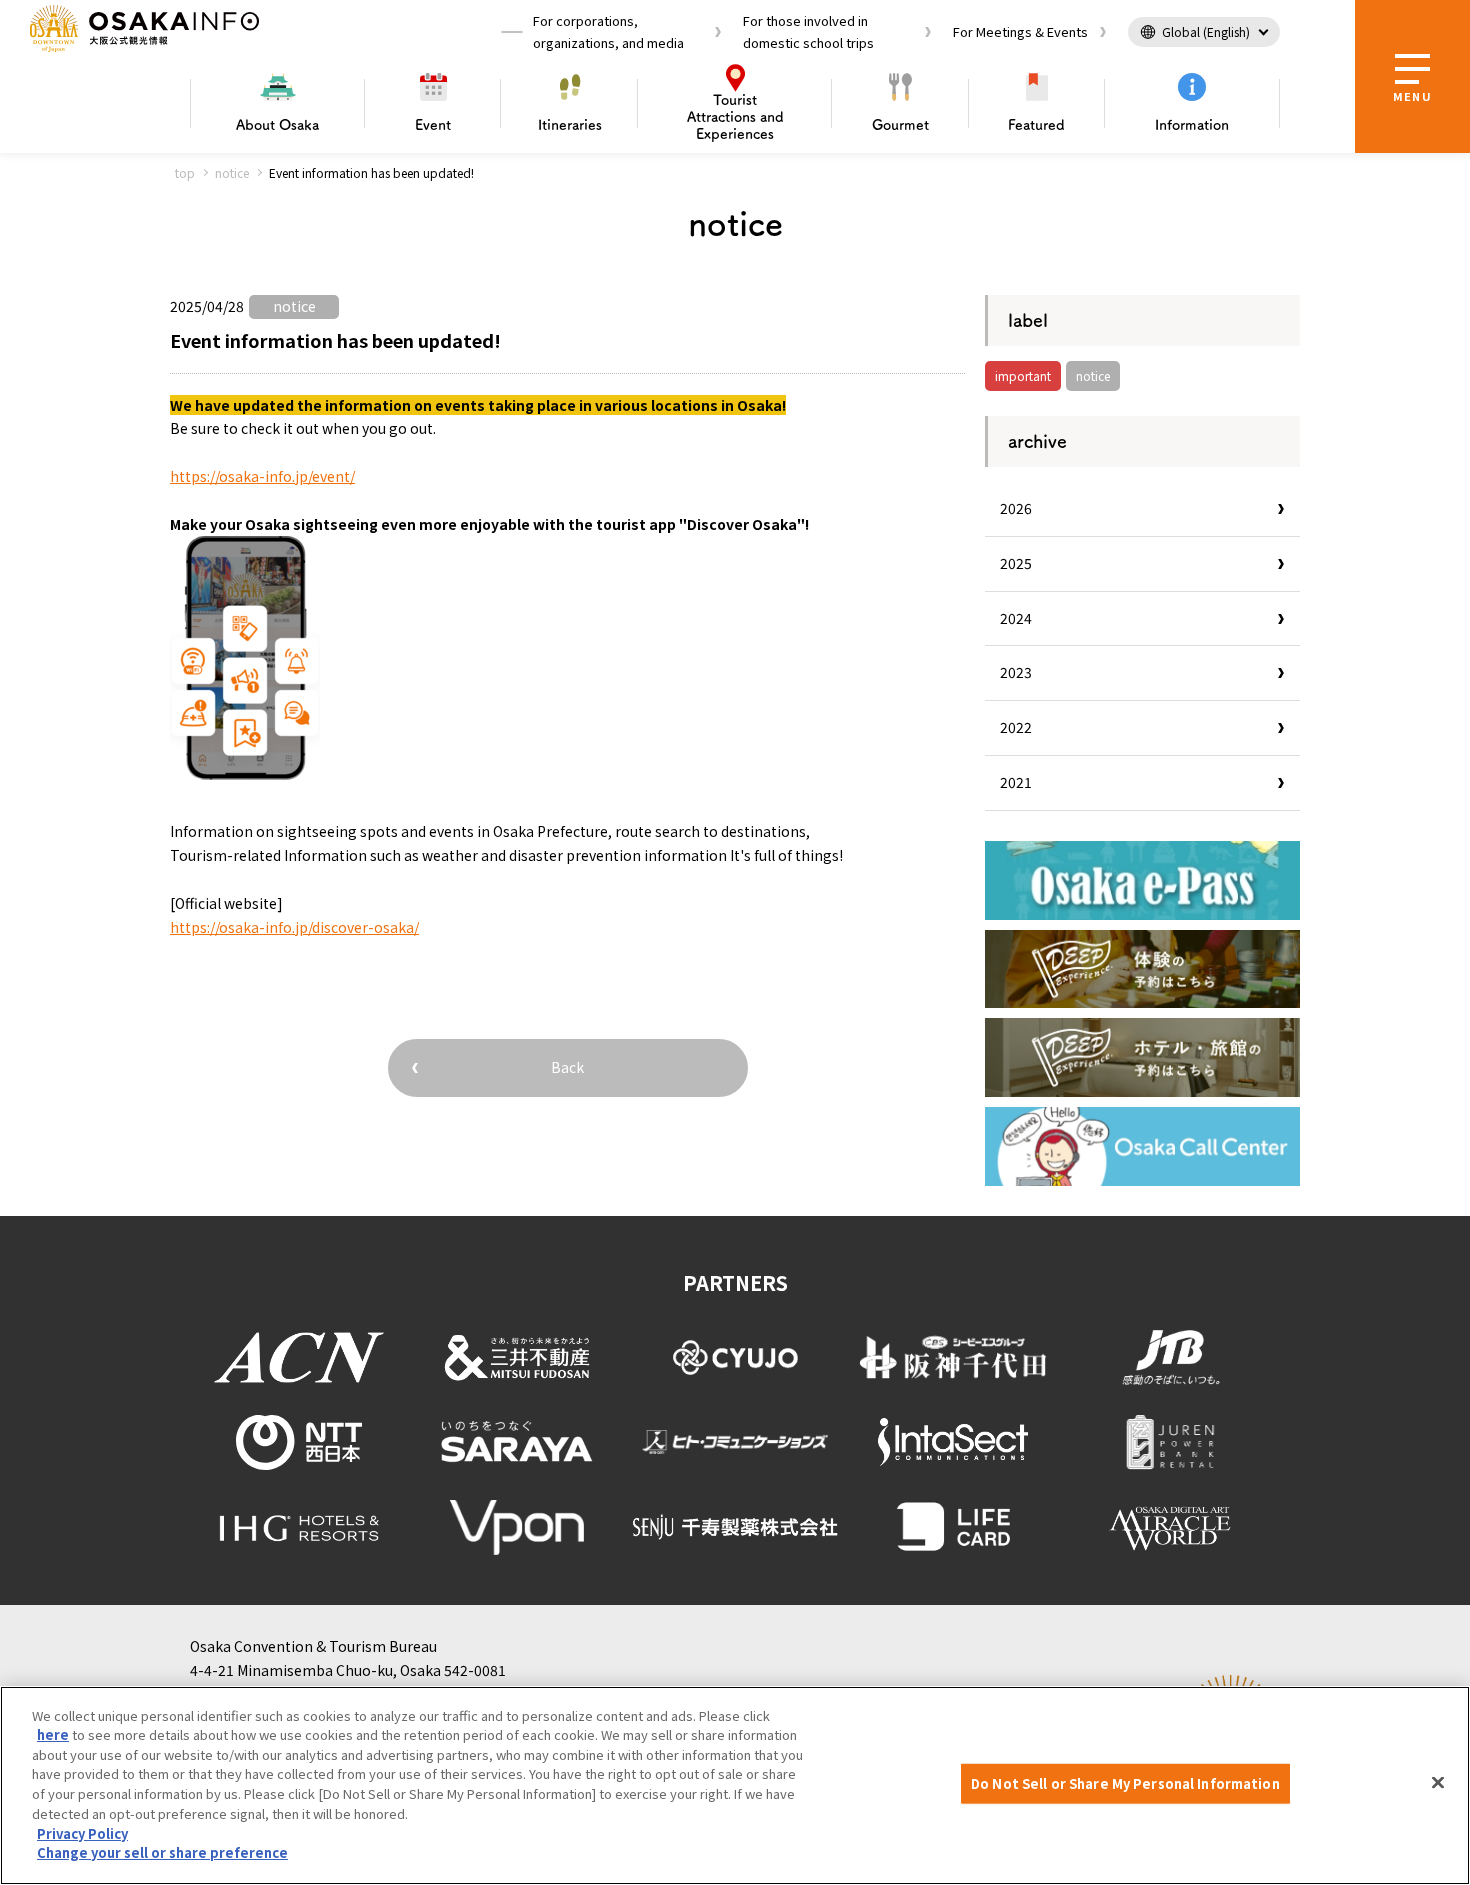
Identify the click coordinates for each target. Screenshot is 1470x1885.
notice (232, 172)
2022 (1016, 727)
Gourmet (900, 125)
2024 (1016, 618)
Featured (1036, 125)
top (185, 172)
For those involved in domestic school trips (808, 31)
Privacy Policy (82, 1832)
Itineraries (570, 125)
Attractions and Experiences (735, 117)
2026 (1016, 508)
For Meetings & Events (1020, 31)
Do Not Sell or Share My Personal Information (1125, 1783)
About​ (277, 125)
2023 (1016, 672)
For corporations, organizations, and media (608, 31)
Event (433, 125)
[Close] (1438, 1783)
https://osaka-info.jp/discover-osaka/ (294, 927)
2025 (1016, 563)
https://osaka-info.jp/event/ (262, 476)
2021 (1016, 782)
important (1023, 375)
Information (1192, 125)
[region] (735, 1785)
